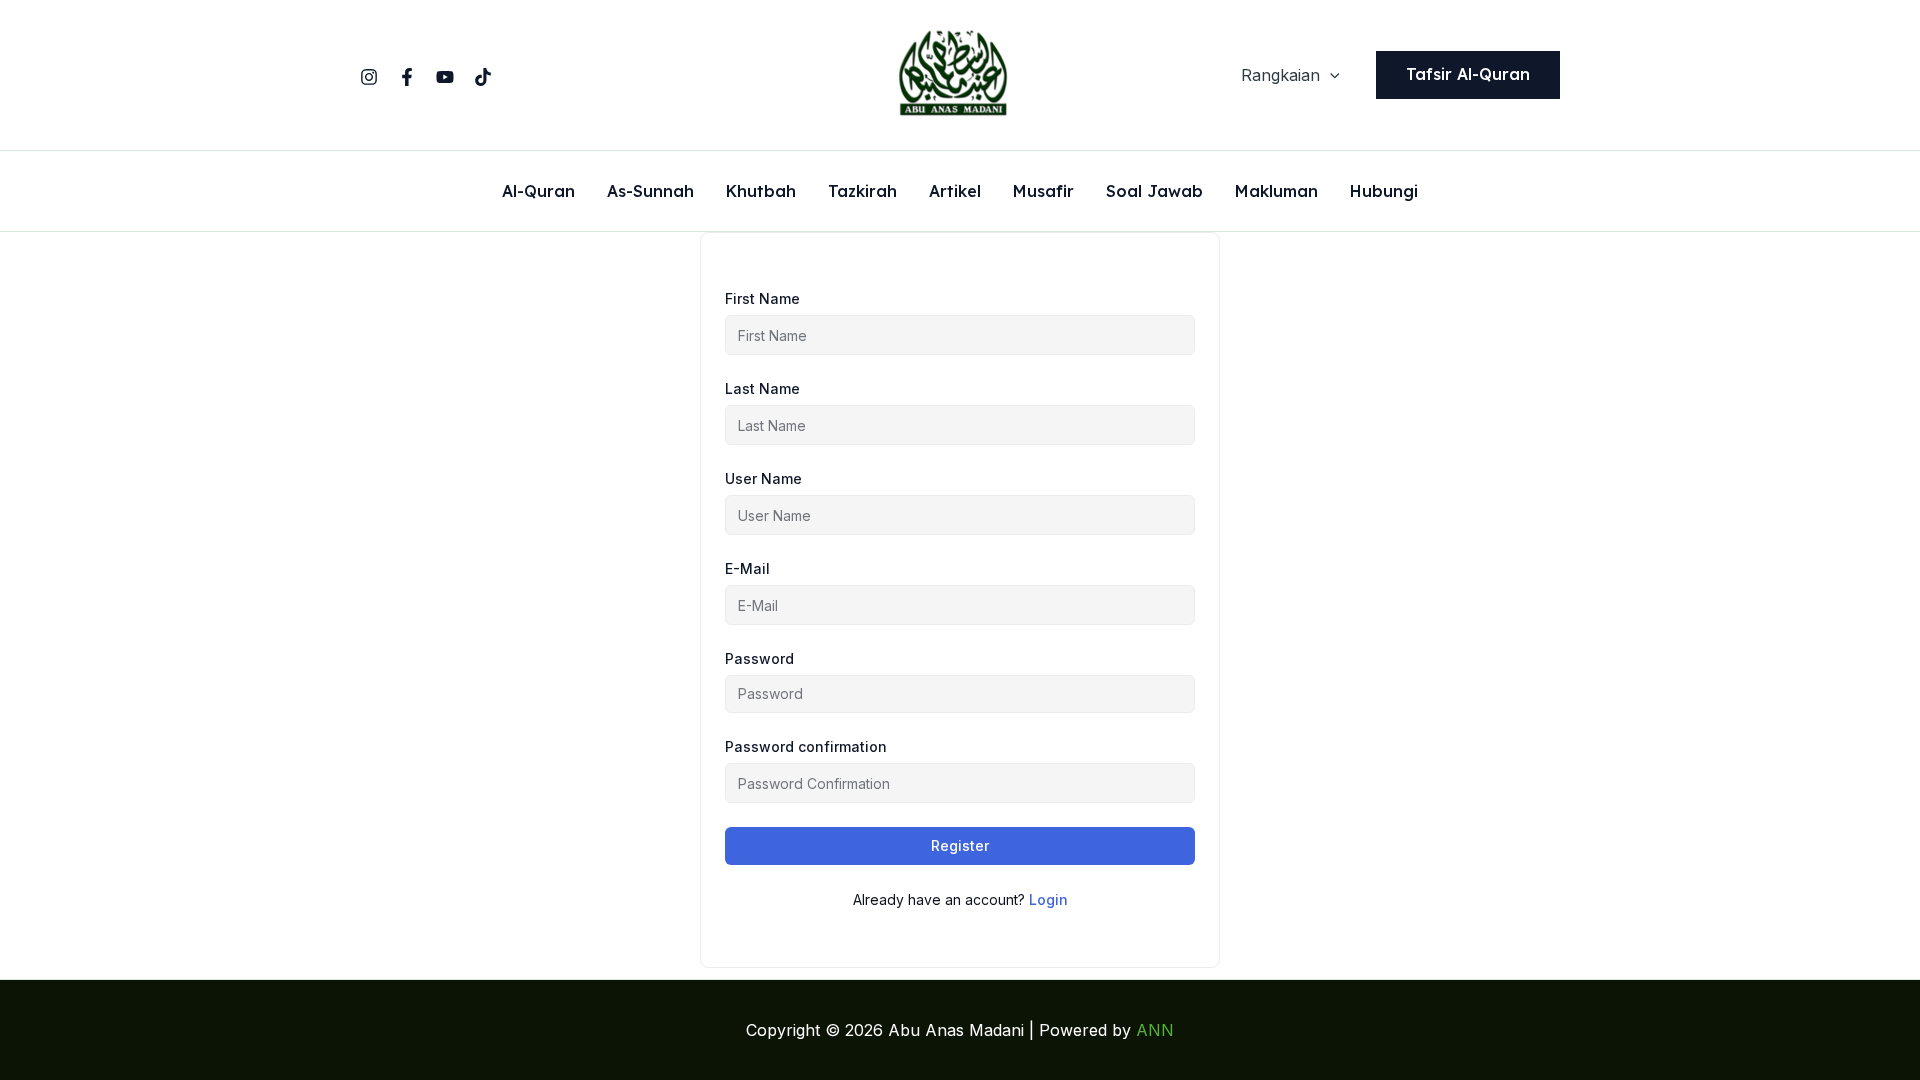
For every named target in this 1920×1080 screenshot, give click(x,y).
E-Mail (747, 568)
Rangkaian (1280, 75)
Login (1048, 899)
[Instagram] (369, 77)
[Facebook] (407, 77)
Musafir (1043, 192)
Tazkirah (862, 192)
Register (960, 845)
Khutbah (761, 192)
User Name (763, 478)
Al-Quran (538, 192)
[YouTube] (445, 77)
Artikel (955, 192)
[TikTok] (483, 77)
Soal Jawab (1154, 192)
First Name (762, 298)
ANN (1155, 1030)
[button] (1330, 75)
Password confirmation (806, 746)
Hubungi (1384, 192)
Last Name (762, 388)
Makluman (1276, 192)
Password (759, 658)
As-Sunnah (650, 192)
